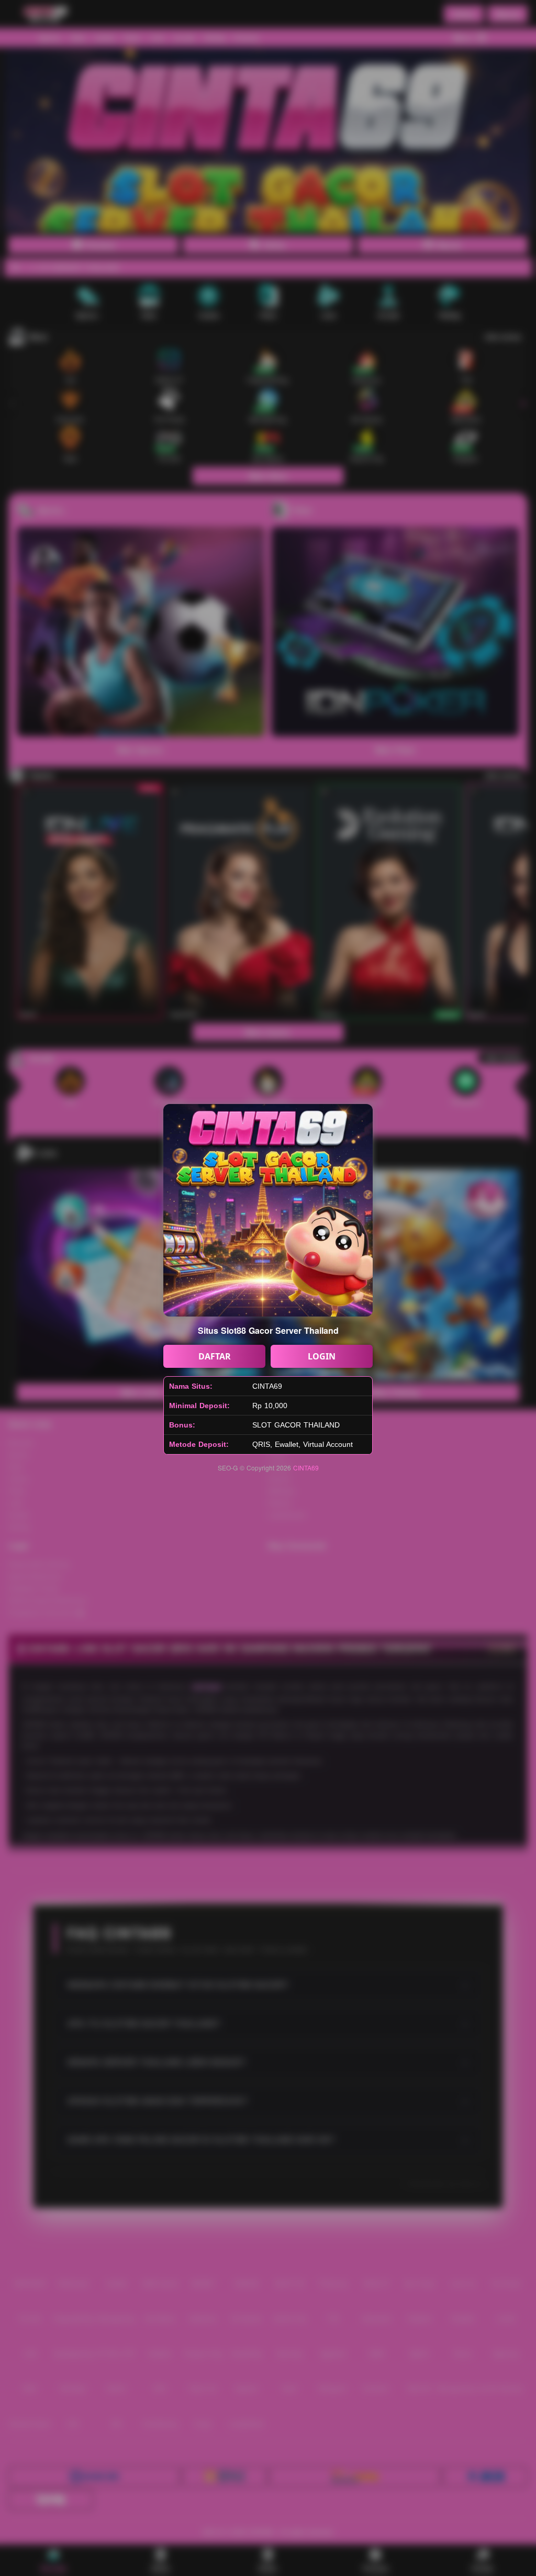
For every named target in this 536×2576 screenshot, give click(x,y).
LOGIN (322, 1356)
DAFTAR (215, 1356)
